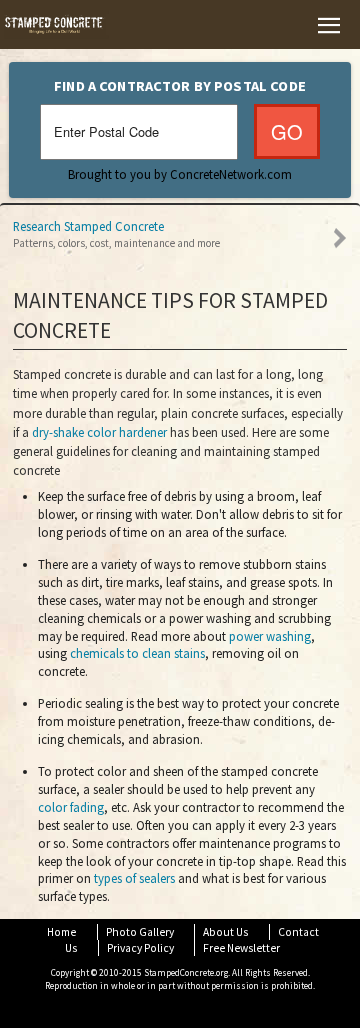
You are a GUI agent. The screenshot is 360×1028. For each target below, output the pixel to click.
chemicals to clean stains (137, 653)
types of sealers (134, 878)
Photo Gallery (140, 932)
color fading (71, 807)
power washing (270, 636)
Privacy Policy (140, 948)
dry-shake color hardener (99, 432)
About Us (225, 932)
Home (61, 932)
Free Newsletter (241, 948)
